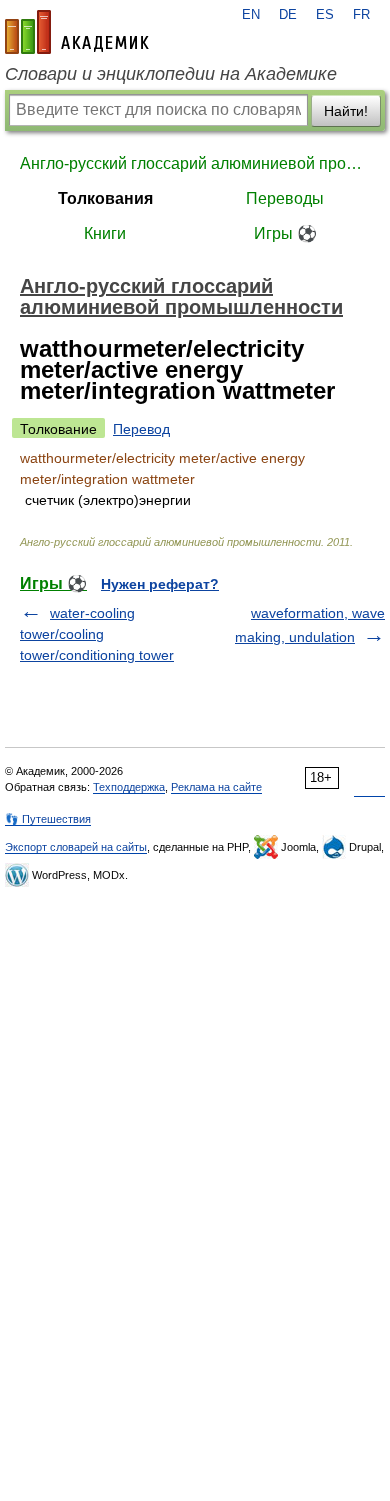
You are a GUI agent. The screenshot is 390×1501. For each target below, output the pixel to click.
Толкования (105, 198)
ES (325, 15)
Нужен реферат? (160, 584)
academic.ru (77, 32)
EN (251, 15)
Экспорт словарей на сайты (76, 847)
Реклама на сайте (216, 787)
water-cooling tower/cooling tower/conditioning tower (97, 634)
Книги (105, 233)
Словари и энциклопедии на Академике (171, 74)
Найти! (346, 111)
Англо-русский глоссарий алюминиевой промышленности (195, 163)
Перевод (141, 429)
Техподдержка (129, 787)
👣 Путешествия (48, 819)
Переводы (285, 198)
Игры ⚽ (285, 233)
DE (288, 15)
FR (361, 15)
